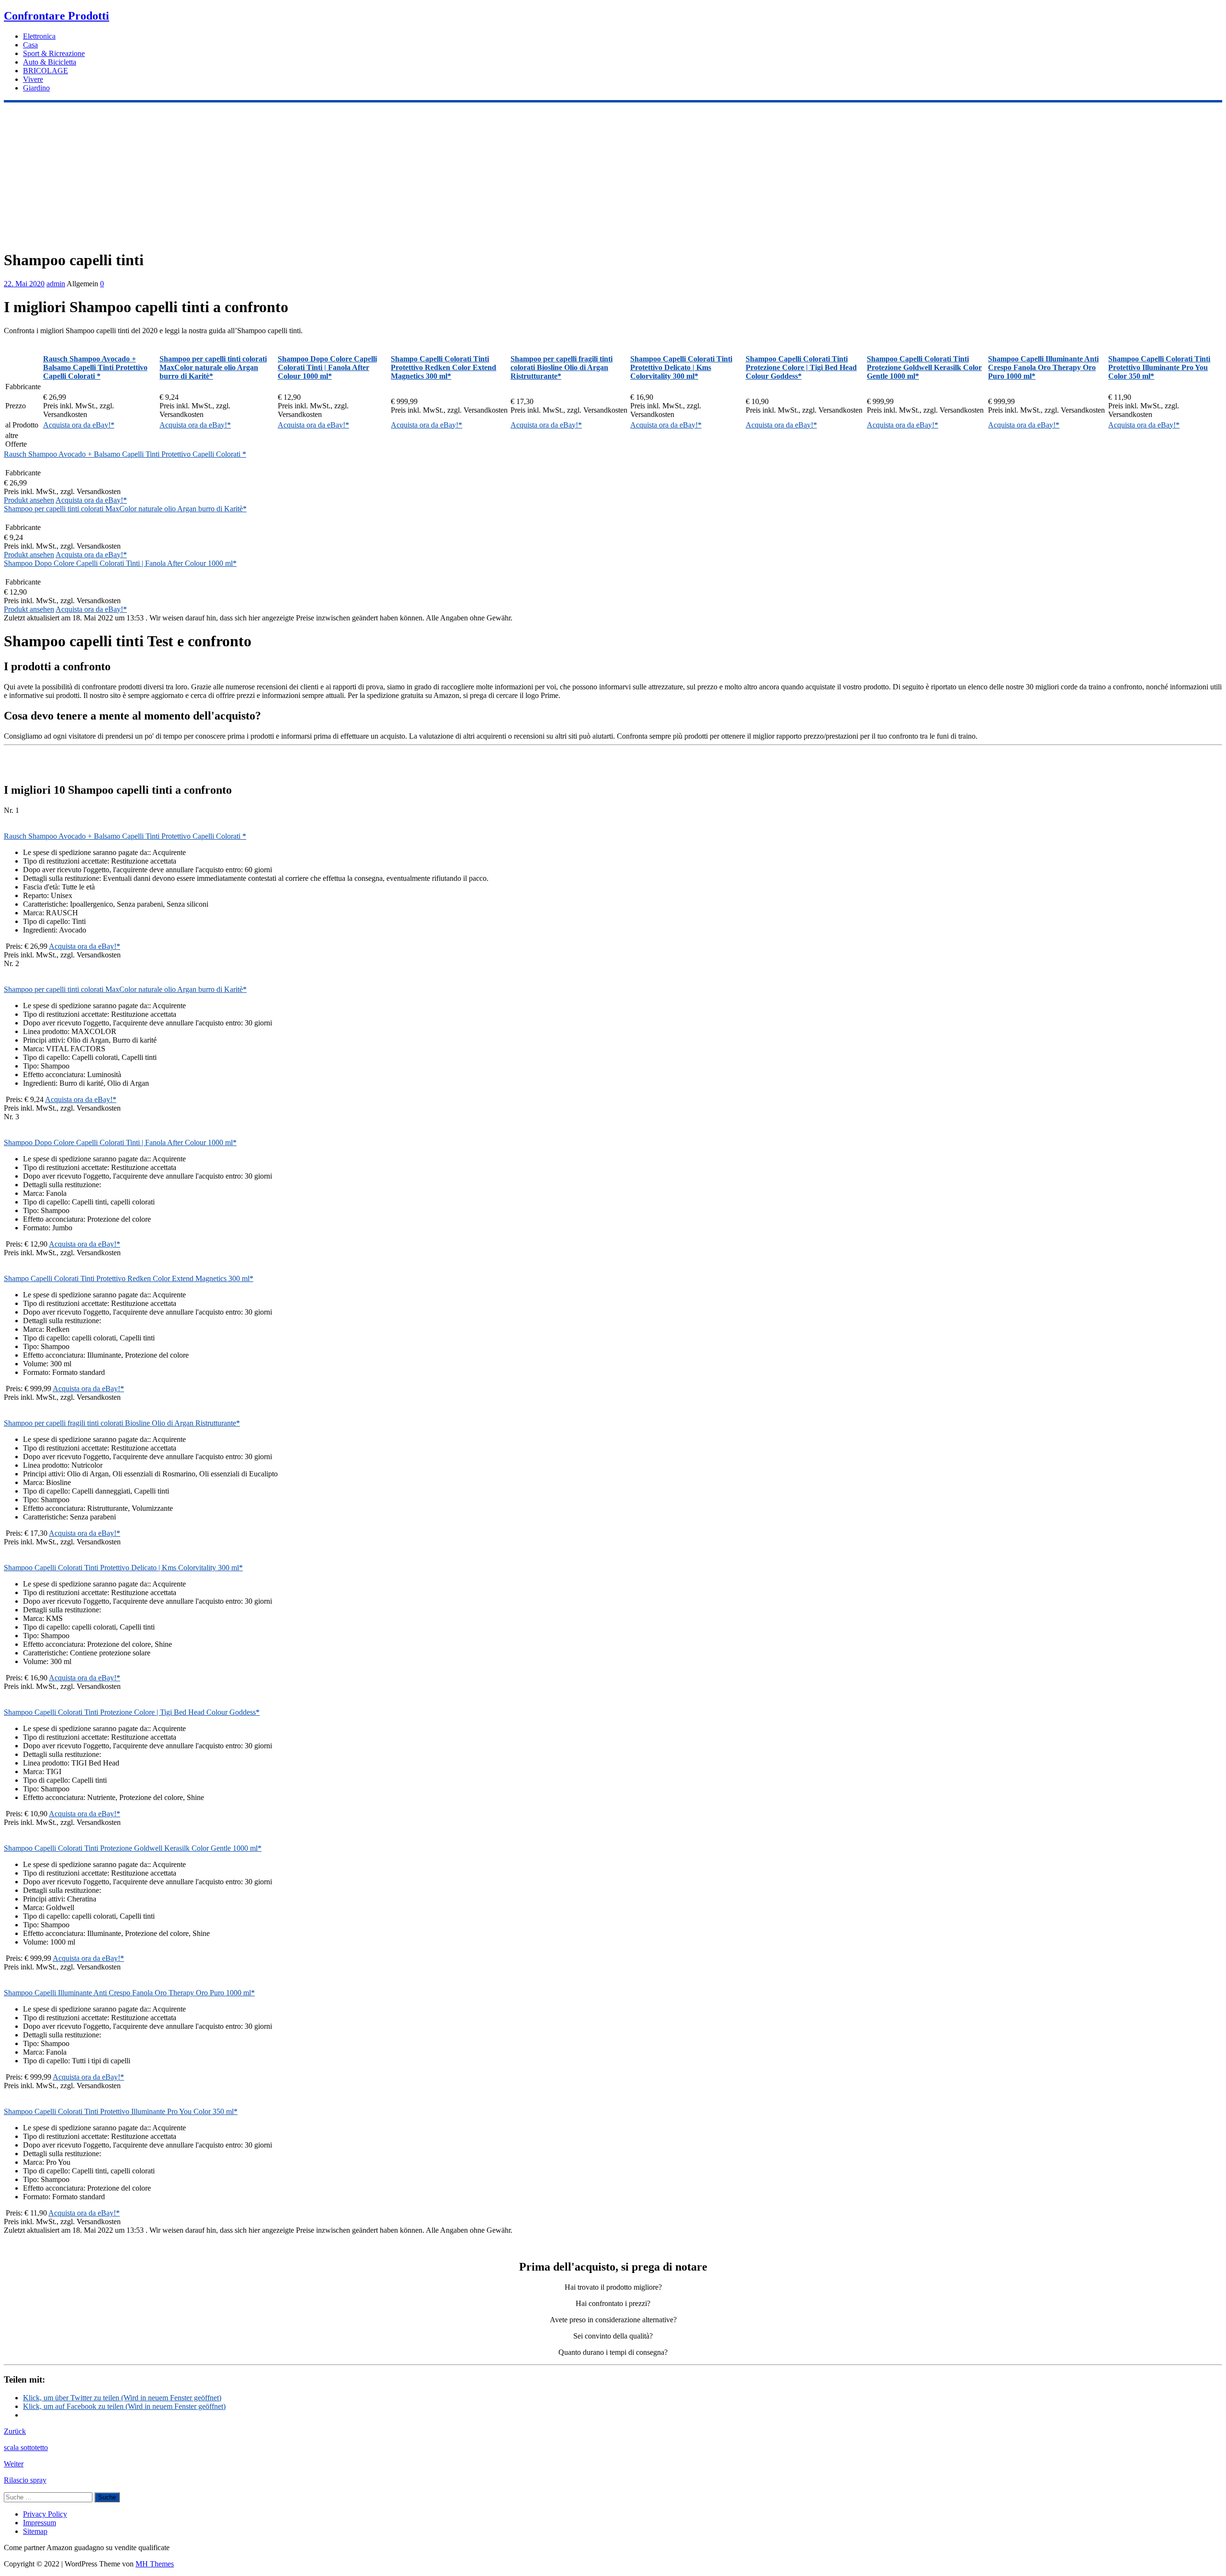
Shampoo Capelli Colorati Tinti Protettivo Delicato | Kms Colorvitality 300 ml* (123, 1568)
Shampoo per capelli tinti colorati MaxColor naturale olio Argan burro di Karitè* (125, 509)
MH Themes (155, 2564)
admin (56, 284)
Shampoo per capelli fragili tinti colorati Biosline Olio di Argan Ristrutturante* (122, 1423)
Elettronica (39, 36)
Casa (30, 45)
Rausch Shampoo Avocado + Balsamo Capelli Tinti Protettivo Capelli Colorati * (125, 454)
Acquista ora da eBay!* (79, 425)
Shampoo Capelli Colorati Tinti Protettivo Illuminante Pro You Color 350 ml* (121, 2111)
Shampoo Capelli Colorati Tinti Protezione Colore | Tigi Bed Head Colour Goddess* (132, 1712)
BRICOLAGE (45, 71)
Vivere (33, 79)
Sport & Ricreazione (54, 53)
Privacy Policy (45, 2514)
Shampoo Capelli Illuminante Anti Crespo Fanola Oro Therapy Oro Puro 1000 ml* (129, 1993)
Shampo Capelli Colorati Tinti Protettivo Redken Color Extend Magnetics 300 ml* (129, 1278)
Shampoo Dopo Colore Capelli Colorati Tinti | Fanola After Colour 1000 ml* (120, 563)
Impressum (40, 2523)
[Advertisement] (613, 174)
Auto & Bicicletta (50, 62)
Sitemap (35, 2531)
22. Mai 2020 (24, 284)
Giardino (36, 88)
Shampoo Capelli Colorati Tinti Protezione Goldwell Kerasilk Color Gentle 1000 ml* (133, 1848)
